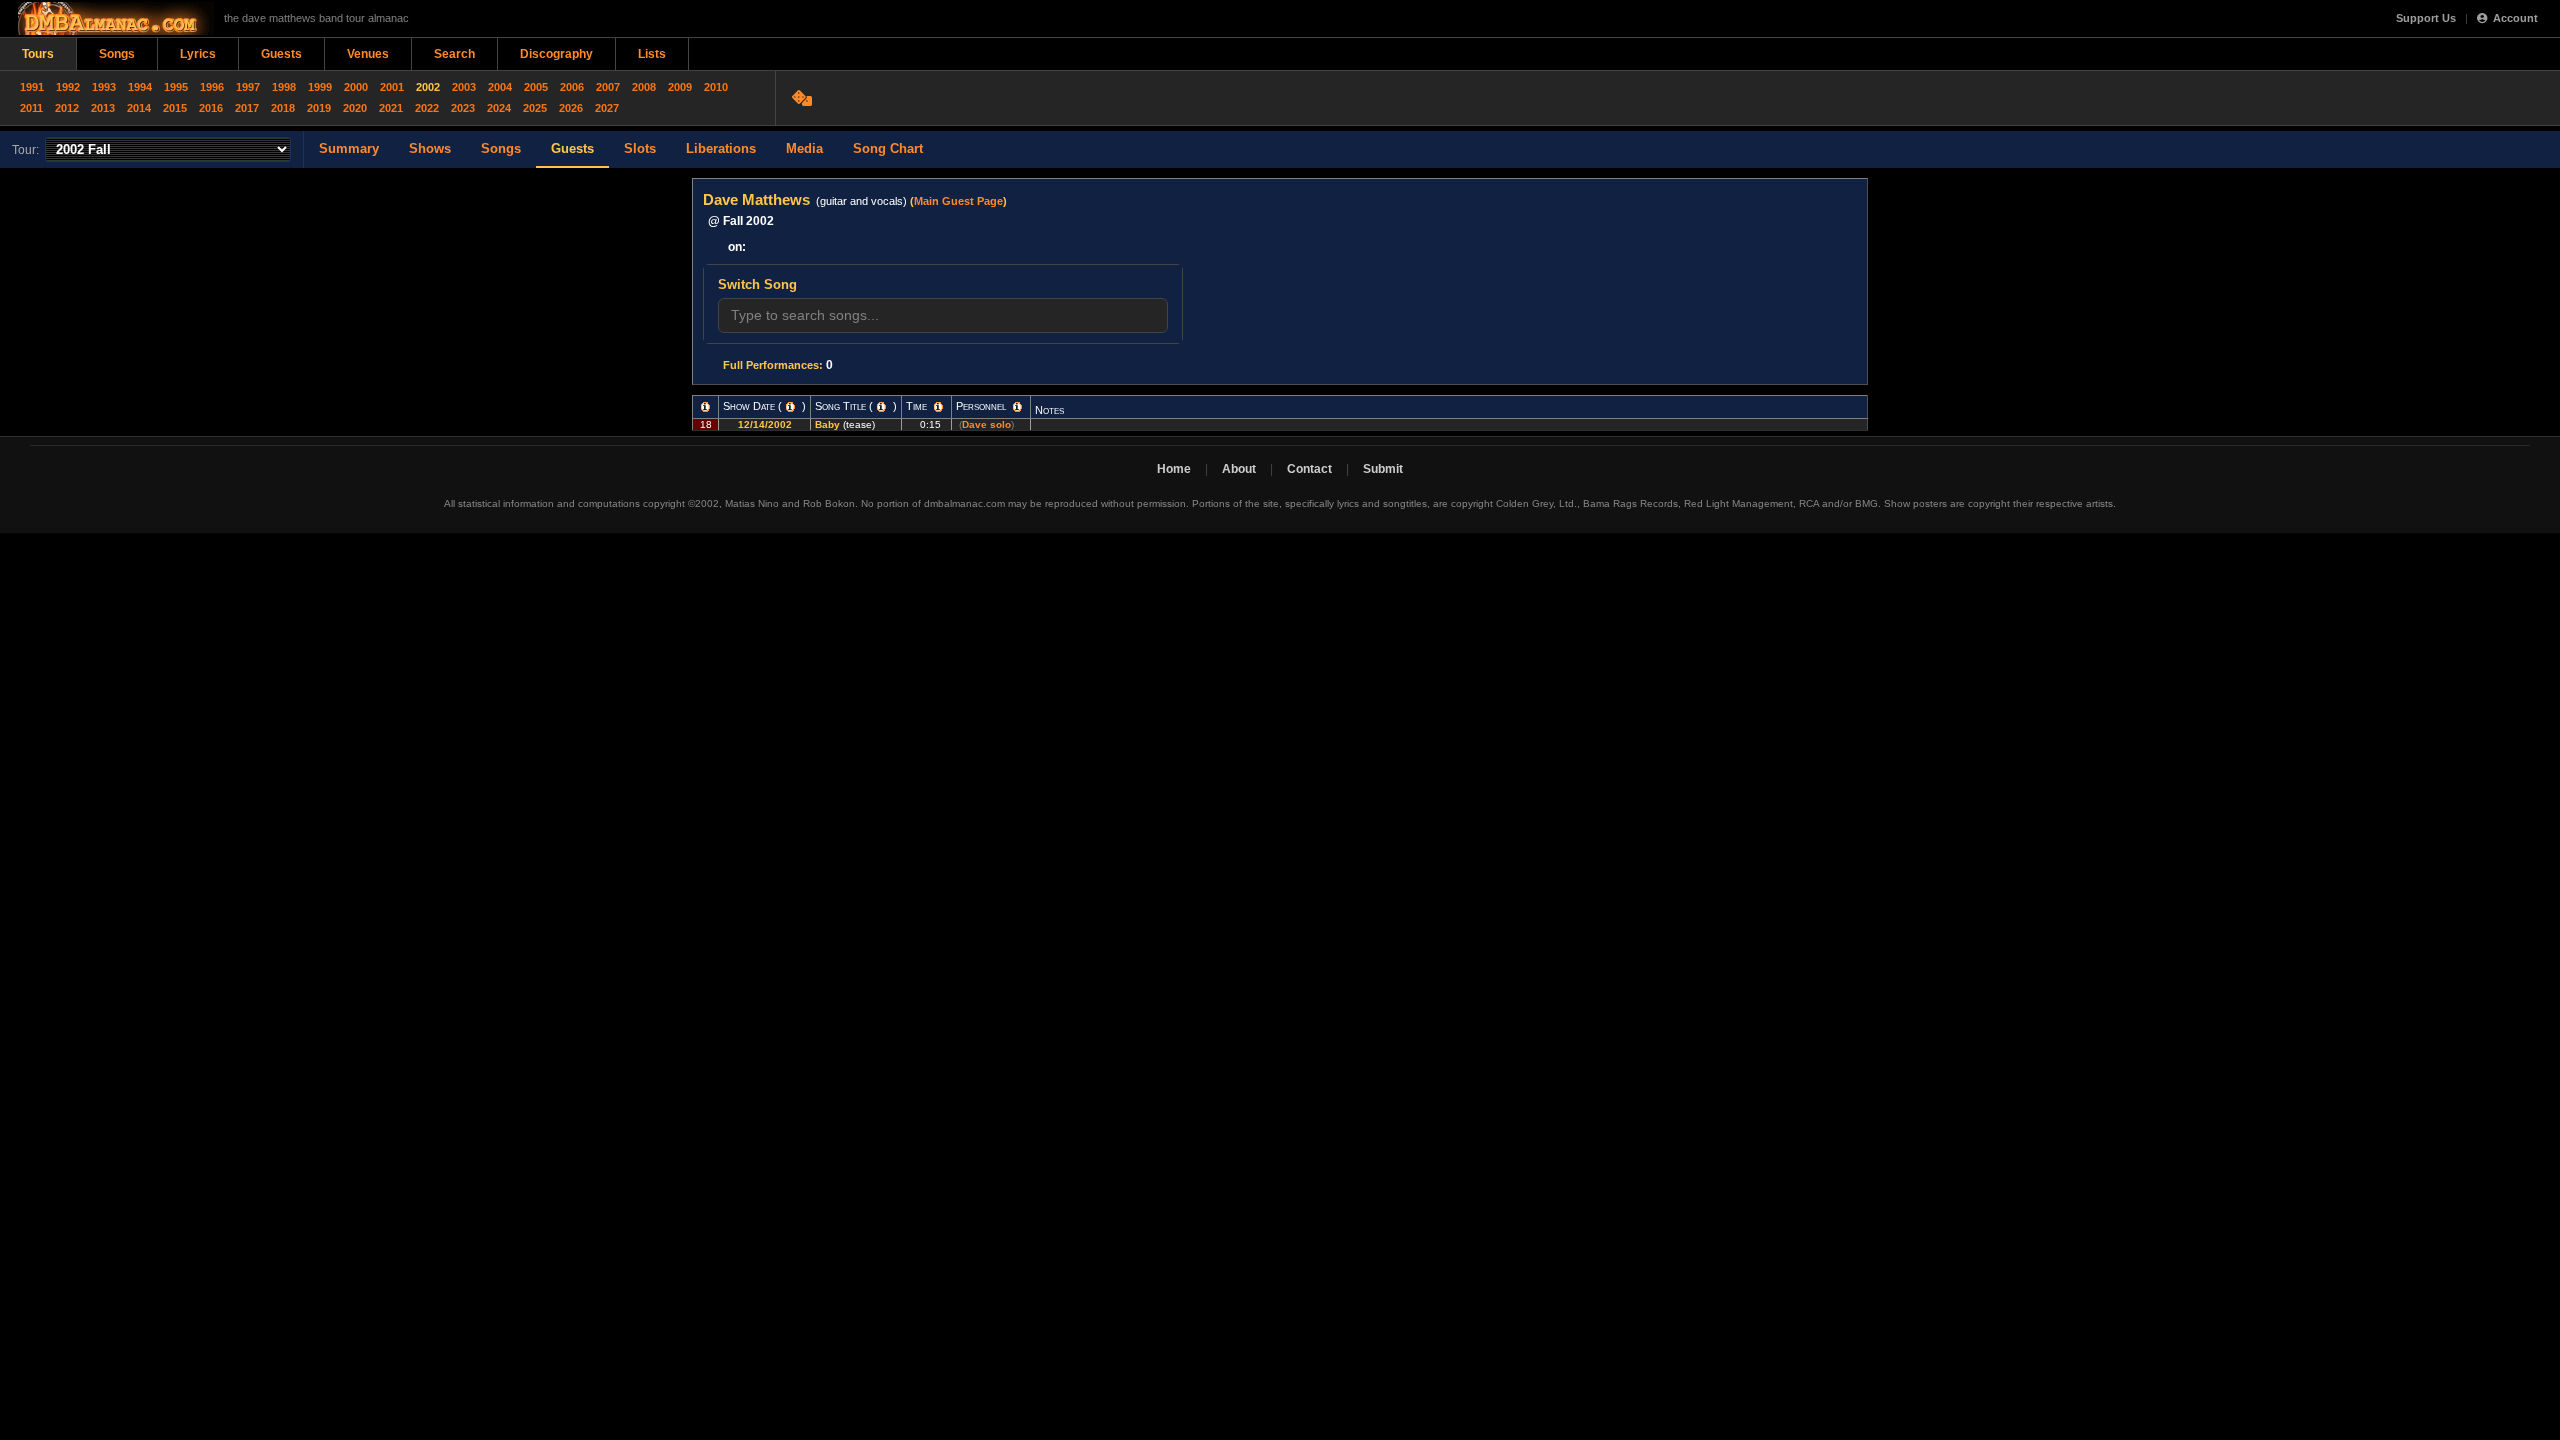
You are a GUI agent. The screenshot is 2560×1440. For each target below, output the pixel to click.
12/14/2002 (765, 424)
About (1239, 469)
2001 (392, 87)
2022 (427, 108)
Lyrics (198, 54)
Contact (1309, 469)
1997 (248, 87)
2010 (716, 87)
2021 (391, 108)
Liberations (721, 148)
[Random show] (804, 98)
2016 (211, 108)
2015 (175, 108)
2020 (355, 108)
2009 (680, 87)
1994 (140, 87)
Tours (38, 54)
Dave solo (986, 424)
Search (454, 54)
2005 (536, 87)
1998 (284, 87)
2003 (464, 87)
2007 (608, 87)
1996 (212, 87)
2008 (644, 87)
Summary (349, 148)
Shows (430, 148)
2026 (571, 108)
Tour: (25, 150)
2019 (319, 108)
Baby (827, 424)
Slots (640, 148)
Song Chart (888, 148)
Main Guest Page (958, 201)
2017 (247, 108)
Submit (1383, 469)
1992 (68, 87)
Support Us (2426, 18)
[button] (705, 407)
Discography (556, 54)
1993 (104, 87)
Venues (368, 54)
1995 (176, 87)
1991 (32, 87)
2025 (535, 108)
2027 (607, 108)
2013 (103, 108)
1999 (320, 87)
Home (1174, 469)
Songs (117, 54)
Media (804, 148)
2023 (463, 108)
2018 (283, 108)
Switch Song (757, 284)
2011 (31, 108)
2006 (572, 87)
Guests (281, 54)
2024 (499, 108)
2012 (67, 108)
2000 (356, 87)
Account (2515, 18)
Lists (652, 54)
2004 (500, 87)
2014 (139, 108)
